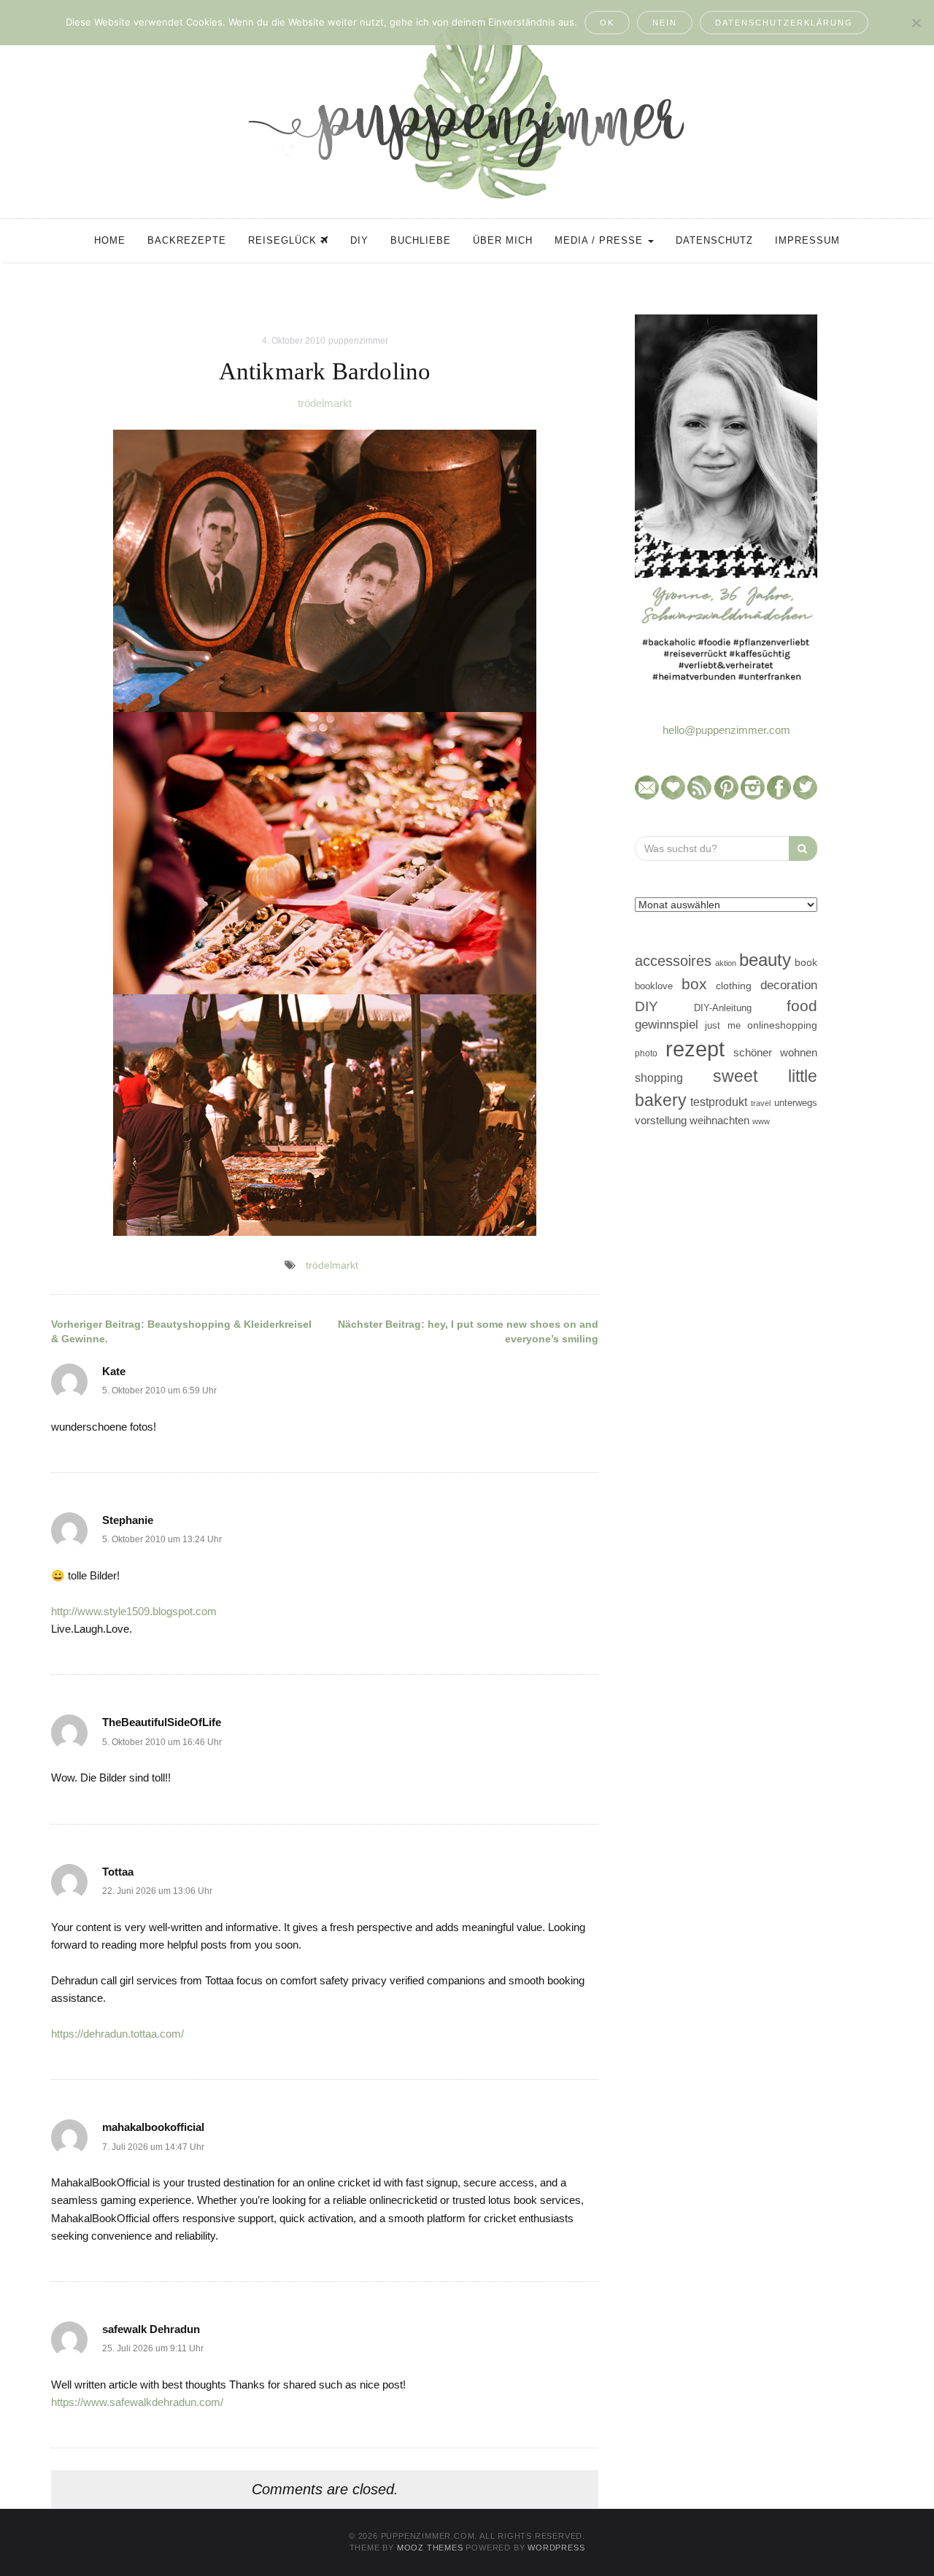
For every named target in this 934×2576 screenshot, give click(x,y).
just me (722, 1025)
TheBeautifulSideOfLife (162, 1722)
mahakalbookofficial (153, 2127)
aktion (726, 963)
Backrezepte (187, 240)
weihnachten (719, 1120)
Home (110, 240)
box (694, 984)
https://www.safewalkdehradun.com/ (137, 2402)
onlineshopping (782, 1025)
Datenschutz (714, 240)
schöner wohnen (775, 1053)
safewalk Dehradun (151, 2329)
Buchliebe (421, 240)
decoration (789, 985)
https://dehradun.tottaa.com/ (117, 2034)
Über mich (503, 240)
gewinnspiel (667, 1025)
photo (646, 1053)
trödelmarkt (325, 403)
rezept (695, 1049)
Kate (114, 1371)
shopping (659, 1078)
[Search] (803, 848)
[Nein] (916, 23)
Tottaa (118, 1872)
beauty (765, 960)
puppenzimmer (358, 341)
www (761, 1121)
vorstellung (661, 1120)
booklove (654, 986)
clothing (734, 986)
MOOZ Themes (430, 2548)
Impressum (807, 240)
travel (761, 1103)
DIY (359, 240)
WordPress (556, 2548)
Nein (665, 23)
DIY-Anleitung (723, 1008)
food (802, 1006)
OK (607, 23)
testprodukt (719, 1102)
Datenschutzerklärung (784, 23)
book (806, 963)
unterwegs (796, 1103)
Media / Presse (601, 240)
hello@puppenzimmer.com (726, 730)
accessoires (673, 961)
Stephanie (128, 1520)
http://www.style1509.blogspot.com (134, 1611)
